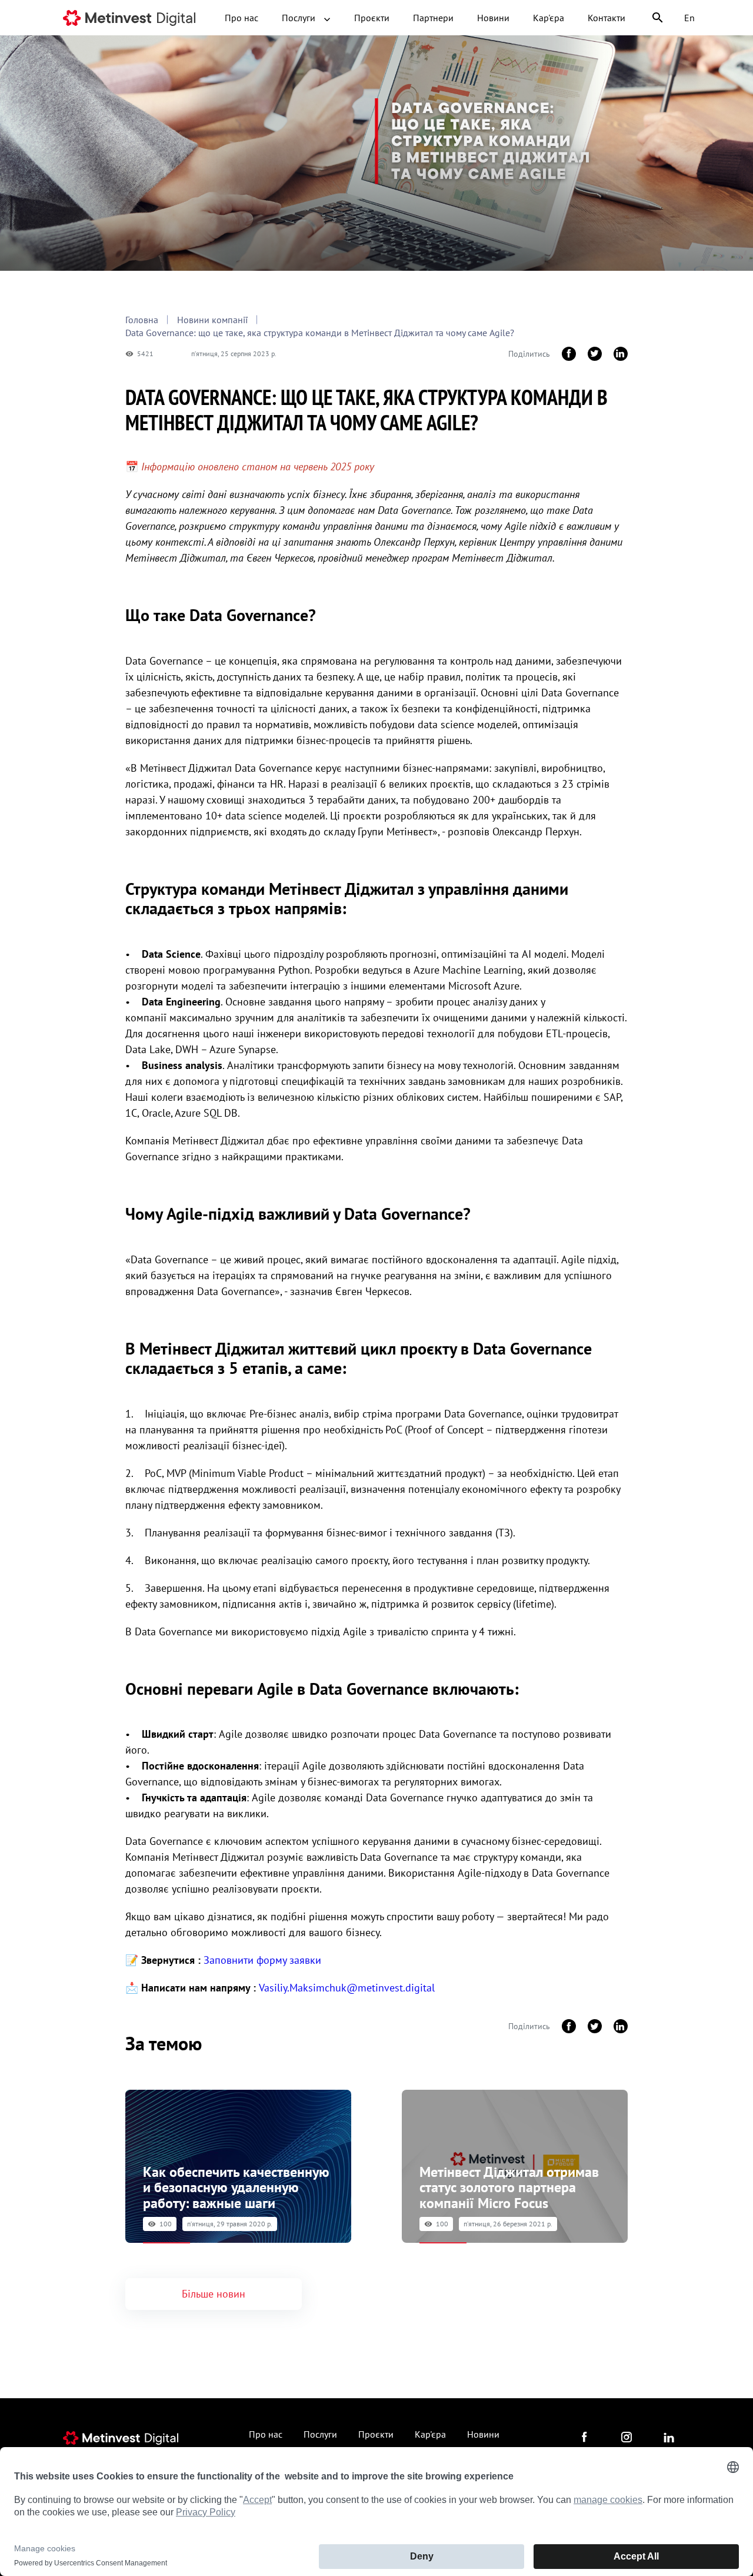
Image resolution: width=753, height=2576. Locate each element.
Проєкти (372, 18)
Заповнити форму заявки (262, 1960)
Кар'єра (549, 18)
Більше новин (214, 2294)
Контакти (607, 18)
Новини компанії (212, 320)
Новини (493, 18)
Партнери (433, 18)
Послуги (300, 18)
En (689, 18)
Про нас (241, 18)
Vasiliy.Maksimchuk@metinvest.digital (347, 1988)
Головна (142, 320)
